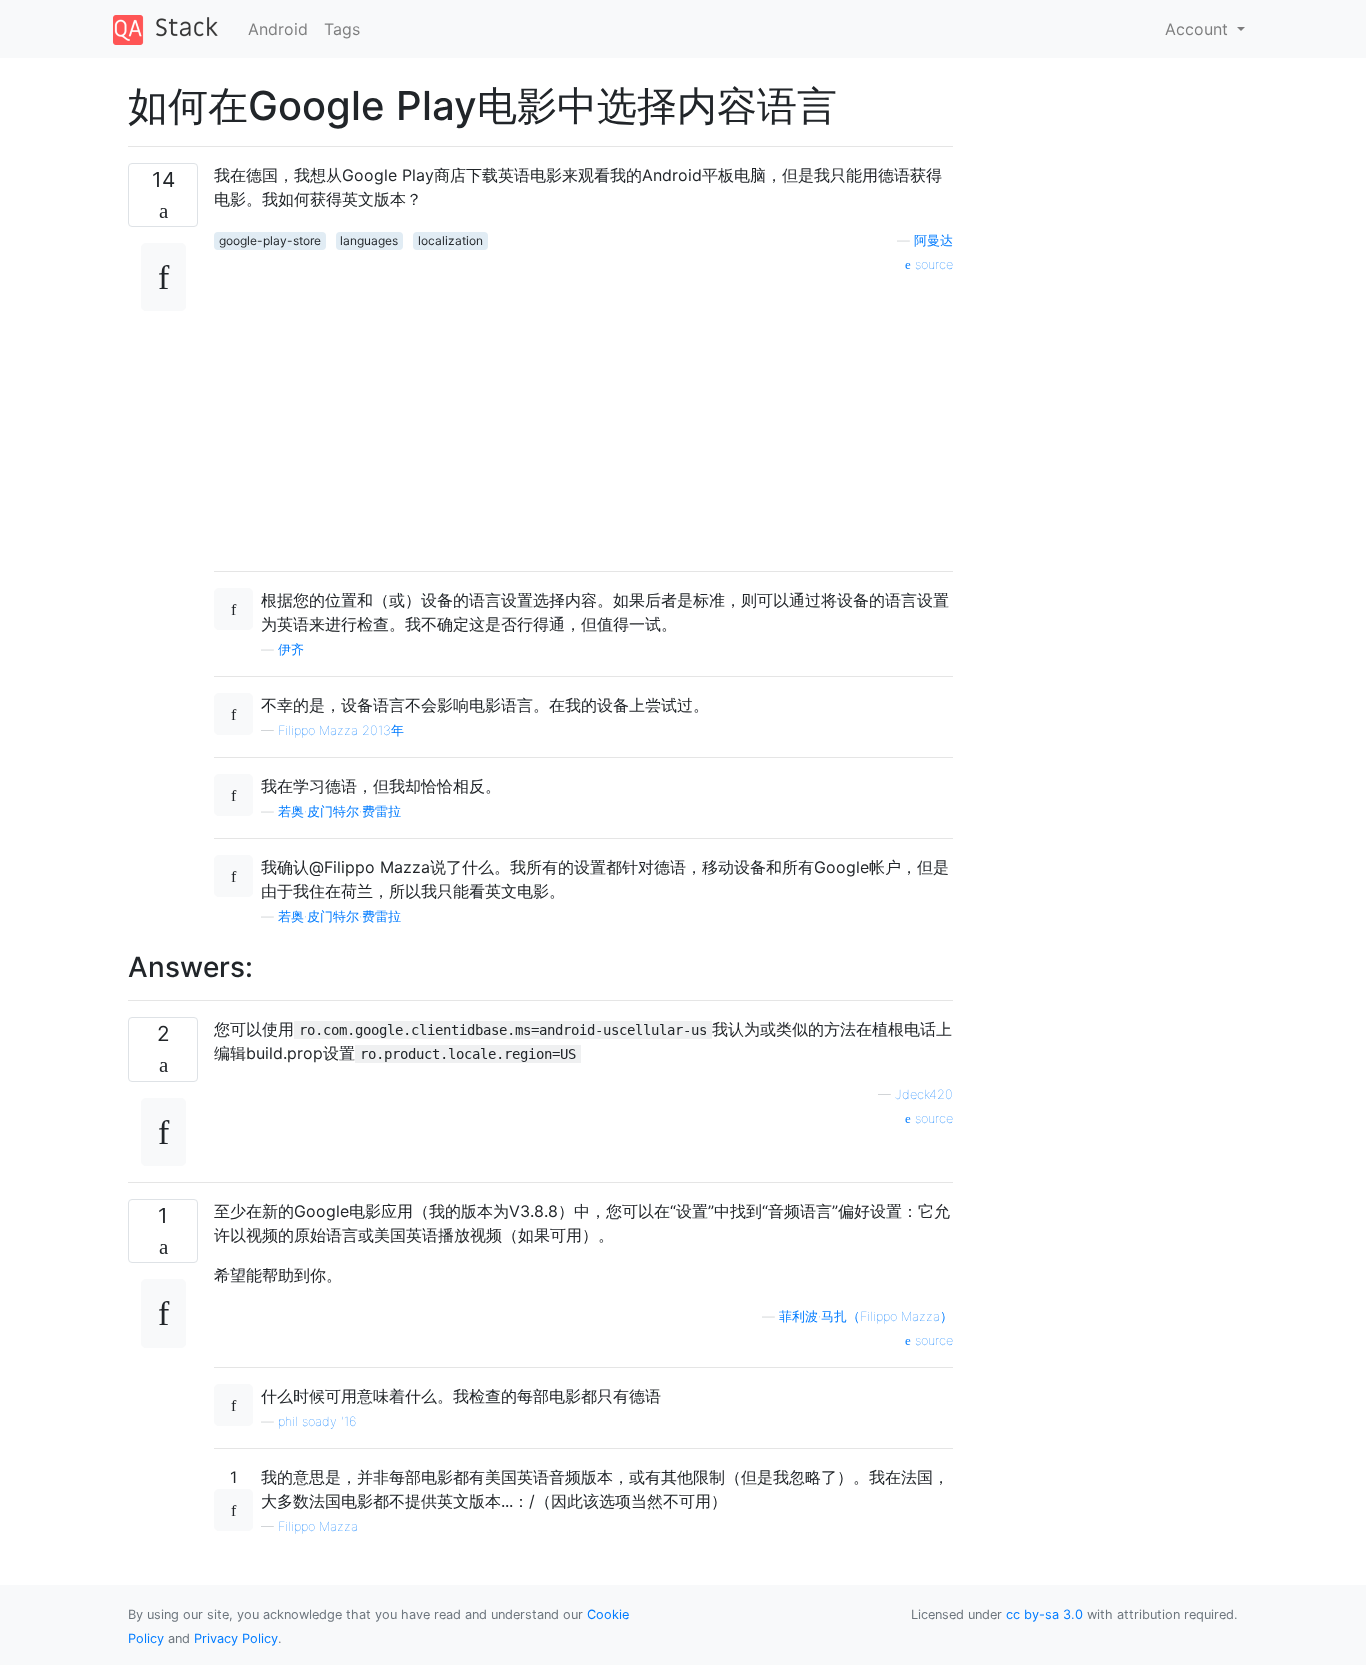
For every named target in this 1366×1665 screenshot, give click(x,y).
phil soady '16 (317, 1421)
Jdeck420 (924, 1094)
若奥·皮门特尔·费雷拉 (339, 811)
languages (369, 240)
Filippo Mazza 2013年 (341, 730)
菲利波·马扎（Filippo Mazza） (866, 1316)
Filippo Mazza (318, 1526)
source (932, 264)
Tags (342, 29)
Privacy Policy (236, 1638)
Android (278, 29)
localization (450, 240)
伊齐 (291, 649)
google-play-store (270, 240)
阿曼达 (933, 240)
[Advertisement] (583, 415)
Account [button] (1199, 29)
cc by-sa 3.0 (1044, 1614)
